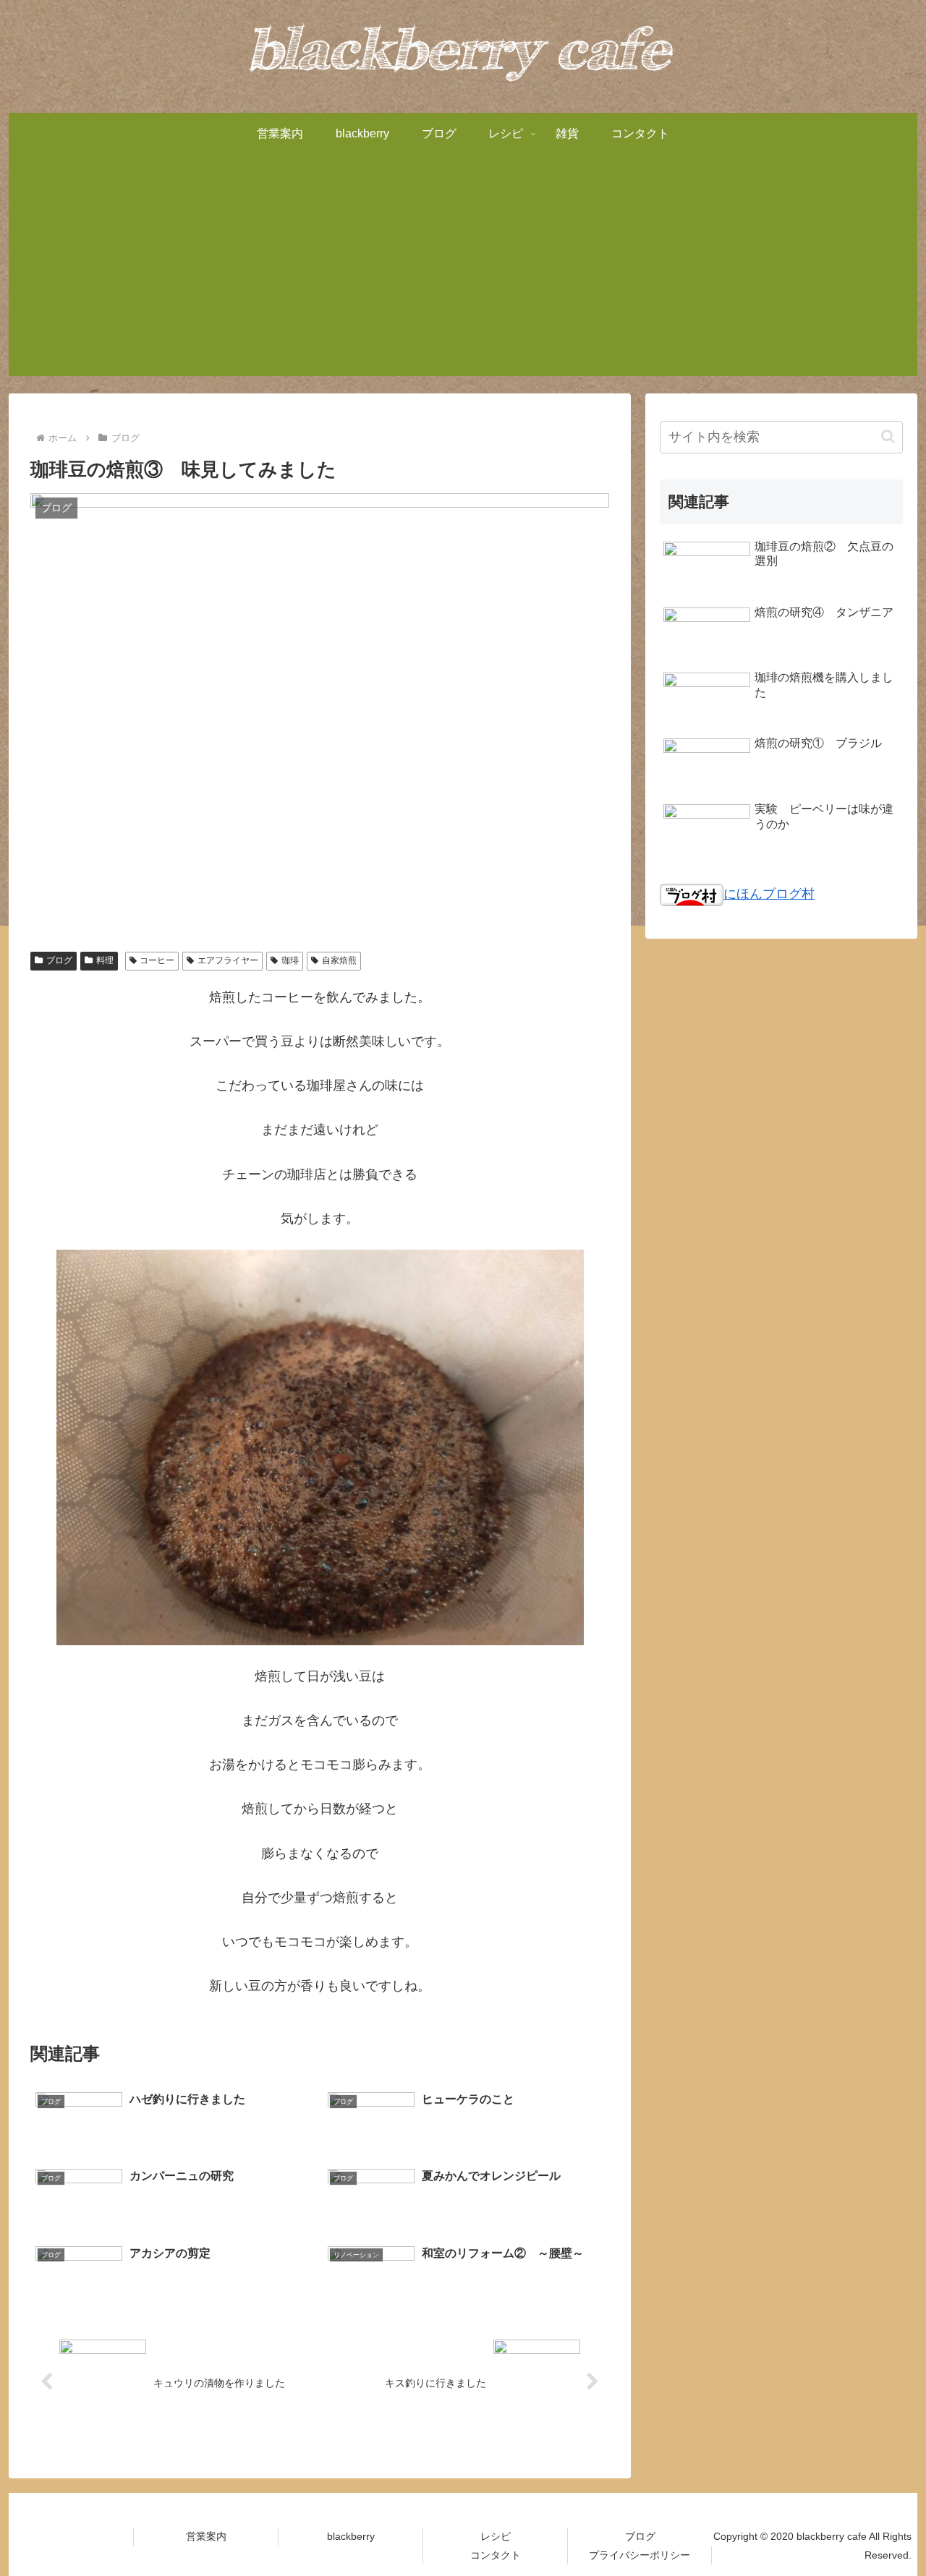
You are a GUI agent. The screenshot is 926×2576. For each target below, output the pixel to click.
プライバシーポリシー (640, 2555)
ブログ (59, 960)
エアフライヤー (228, 960)
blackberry (351, 2536)
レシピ (496, 2536)
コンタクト (496, 2555)
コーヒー (157, 960)
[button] (888, 436)
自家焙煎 (339, 960)
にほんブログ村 (769, 894)
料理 (105, 960)
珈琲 (290, 960)
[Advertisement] (463, 275)
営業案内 (206, 2536)
